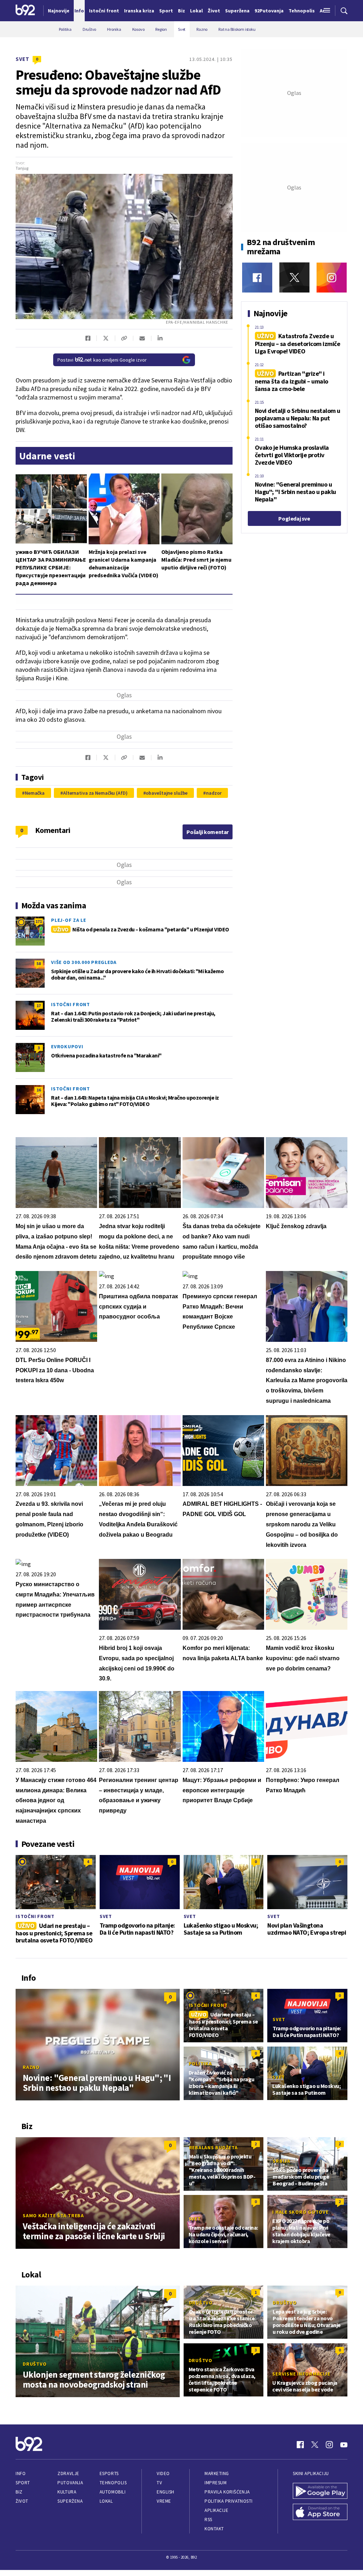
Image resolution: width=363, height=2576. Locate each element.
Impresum (216, 2483)
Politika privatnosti (229, 2501)
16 (39, 1090)
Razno (31, 2067)
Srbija (281, 2161)
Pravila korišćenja (227, 2492)
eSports (109, 2473)
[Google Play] (320, 2492)
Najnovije (59, 11)
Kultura (67, 2492)
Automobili (113, 2492)
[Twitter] (294, 277)
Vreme (164, 2501)
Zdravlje (68, 2473)
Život (22, 2501)
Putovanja (70, 2483)
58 (39, 963)
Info (21, 2473)
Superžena (70, 2501)
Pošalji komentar (208, 832)
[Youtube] (344, 2445)
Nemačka (35, 793)
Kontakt (214, 2529)
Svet (23, 59)
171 (39, 921)
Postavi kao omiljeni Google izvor (102, 360)
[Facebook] (257, 277)
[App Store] (320, 2513)
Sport (23, 2483)
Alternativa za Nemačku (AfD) (95, 793)
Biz (19, 2492)
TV (159, 2483)
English (166, 2492)
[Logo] (25, 11)
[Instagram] (332, 277)
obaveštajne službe (167, 793)
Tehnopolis (113, 2483)
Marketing (217, 2473)
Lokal (106, 2501)
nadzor (214, 793)
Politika (200, 2064)
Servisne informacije (301, 2374)
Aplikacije (216, 2510)
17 (39, 1006)
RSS (208, 2520)
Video (163, 2473)
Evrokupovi (67, 1046)
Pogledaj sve (294, 518)
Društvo (35, 2364)
